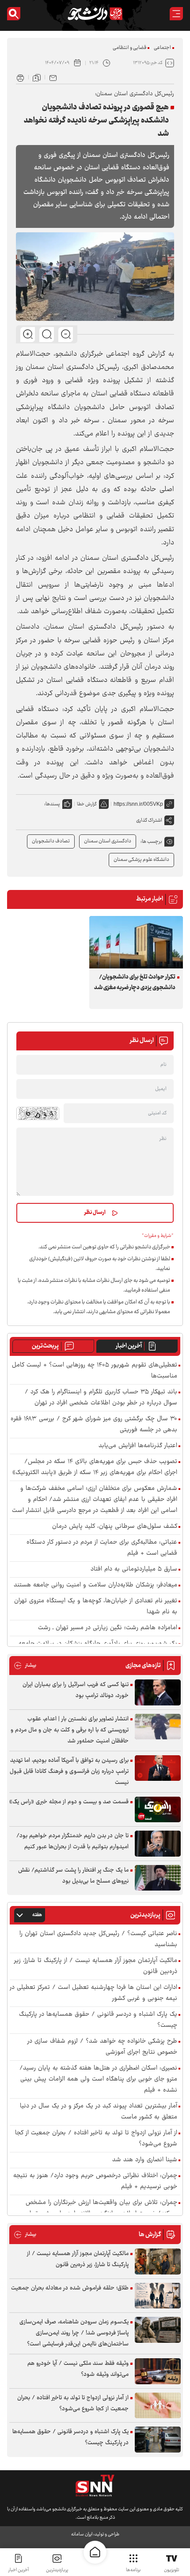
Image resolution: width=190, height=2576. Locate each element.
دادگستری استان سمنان (108, 841)
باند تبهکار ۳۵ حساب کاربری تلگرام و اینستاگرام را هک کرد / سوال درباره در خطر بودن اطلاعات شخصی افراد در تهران (101, 1398)
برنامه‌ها (133, 2570)
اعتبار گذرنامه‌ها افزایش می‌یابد (138, 1446)
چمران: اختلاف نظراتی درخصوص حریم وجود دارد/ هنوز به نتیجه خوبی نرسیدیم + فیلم (95, 2181)
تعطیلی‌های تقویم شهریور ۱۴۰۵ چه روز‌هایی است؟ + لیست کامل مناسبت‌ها (95, 1371)
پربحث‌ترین (45, 1346)
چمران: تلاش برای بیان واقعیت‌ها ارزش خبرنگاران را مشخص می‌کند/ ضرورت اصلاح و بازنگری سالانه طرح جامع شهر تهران (101, 2208)
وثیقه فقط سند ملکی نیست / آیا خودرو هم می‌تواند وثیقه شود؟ (78, 2369)
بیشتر (25, 1666)
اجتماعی (162, 48)
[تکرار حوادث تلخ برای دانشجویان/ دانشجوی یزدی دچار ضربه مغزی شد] (136, 942)
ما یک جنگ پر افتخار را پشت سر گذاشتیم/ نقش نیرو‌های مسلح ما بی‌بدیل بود (73, 1876)
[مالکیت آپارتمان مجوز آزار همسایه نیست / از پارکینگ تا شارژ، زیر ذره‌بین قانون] (158, 2261)
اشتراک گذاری (149, 821)
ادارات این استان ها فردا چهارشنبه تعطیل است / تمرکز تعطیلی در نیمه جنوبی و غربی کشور (93, 1993)
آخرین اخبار (129, 1346)
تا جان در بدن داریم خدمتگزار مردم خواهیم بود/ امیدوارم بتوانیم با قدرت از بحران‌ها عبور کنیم (72, 1841)
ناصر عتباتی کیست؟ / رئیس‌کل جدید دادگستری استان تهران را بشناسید (98, 1939)
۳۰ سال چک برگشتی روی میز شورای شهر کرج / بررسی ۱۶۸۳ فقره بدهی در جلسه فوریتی (94, 1425)
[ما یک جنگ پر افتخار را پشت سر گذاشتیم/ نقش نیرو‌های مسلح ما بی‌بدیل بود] (158, 1878)
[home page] (95, 2552)
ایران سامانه (82, 2534)
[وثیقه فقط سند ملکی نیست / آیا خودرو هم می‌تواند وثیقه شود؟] (158, 2371)
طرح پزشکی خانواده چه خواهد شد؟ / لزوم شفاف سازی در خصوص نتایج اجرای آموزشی (102, 2047)
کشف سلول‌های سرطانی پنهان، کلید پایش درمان (115, 1527)
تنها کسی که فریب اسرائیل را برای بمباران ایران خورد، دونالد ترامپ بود (76, 1690)
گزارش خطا (87, 804)
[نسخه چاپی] (20, 77)
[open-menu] (176, 14)
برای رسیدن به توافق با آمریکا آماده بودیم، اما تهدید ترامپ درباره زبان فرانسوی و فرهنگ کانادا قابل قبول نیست (69, 1772)
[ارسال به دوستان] (53, 77)
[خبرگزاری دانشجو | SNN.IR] (95, 14)
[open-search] (14, 14)
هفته (37, 1915)
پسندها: (52, 804)
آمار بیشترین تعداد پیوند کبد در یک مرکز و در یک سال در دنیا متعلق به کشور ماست (99, 2112)
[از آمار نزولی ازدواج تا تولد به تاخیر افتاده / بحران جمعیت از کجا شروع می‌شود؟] (158, 2406)
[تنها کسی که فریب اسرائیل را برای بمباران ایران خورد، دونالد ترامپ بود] (158, 1692)
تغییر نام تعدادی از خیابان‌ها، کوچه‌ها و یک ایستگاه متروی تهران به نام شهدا (96, 1607)
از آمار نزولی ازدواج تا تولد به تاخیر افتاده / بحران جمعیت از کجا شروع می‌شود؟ (96, 2139)
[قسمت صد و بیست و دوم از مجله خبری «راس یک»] (158, 1810)
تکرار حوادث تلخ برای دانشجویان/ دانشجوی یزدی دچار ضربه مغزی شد (135, 983)
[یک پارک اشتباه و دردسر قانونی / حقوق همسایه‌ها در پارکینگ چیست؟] (158, 2440)
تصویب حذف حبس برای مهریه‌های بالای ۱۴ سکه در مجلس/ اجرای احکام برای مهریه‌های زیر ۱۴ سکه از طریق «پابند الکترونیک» (95, 1467)
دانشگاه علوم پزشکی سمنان (141, 860)
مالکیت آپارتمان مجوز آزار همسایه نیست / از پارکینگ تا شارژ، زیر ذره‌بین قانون (96, 1966)
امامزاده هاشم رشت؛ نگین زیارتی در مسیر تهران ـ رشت (108, 1628)
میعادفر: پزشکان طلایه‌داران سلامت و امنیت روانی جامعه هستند (95, 1585)
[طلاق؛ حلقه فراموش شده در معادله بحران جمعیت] (158, 2296)
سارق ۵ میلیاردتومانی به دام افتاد (134, 1569)
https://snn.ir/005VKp (138, 804)
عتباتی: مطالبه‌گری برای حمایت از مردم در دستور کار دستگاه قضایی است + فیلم (102, 1548)
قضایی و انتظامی (129, 48)
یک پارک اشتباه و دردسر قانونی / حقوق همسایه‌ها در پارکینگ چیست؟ (98, 2020)
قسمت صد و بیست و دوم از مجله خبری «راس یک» (69, 1802)
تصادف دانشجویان (51, 841)
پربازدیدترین (57, 2570)
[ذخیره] (37, 77)
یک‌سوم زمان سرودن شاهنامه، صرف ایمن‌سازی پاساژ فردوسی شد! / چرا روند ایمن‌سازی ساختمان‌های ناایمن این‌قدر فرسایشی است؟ (74, 2333)
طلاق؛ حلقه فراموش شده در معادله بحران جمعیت (70, 2288)
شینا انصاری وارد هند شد (145, 2160)
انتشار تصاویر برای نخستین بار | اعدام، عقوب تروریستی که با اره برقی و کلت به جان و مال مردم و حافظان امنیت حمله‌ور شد (70, 1730)
